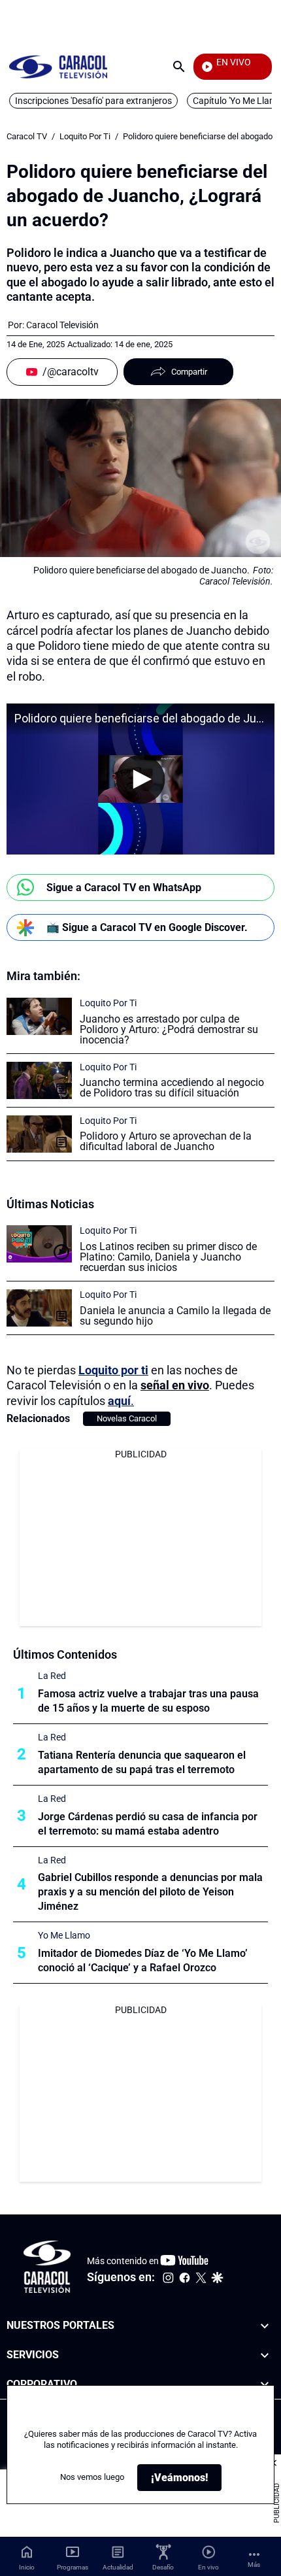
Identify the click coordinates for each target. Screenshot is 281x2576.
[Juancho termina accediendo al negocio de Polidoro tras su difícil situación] (39, 1080)
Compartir (189, 372)
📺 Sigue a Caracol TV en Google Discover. (147, 927)
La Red (52, 1676)
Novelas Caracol (127, 1418)
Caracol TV (27, 136)
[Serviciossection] (265, 2355)
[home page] (58, 66)
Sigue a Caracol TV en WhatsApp (124, 888)
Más (254, 2565)
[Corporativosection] (265, 2385)
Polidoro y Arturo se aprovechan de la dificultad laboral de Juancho (166, 1141)
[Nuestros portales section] (265, 2326)
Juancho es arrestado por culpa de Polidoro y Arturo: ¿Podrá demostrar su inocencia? (169, 1029)
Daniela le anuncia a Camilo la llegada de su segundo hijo (175, 1316)
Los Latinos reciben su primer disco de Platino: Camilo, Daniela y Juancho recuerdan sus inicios (168, 1257)
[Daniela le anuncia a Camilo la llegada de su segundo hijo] (39, 1308)
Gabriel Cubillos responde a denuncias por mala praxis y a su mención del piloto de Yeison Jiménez (150, 1892)
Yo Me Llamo (64, 1935)
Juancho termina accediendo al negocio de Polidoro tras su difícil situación (172, 1088)
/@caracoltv (71, 372)
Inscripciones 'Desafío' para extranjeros (93, 101)
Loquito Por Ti (85, 136)
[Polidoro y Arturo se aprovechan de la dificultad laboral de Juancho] (39, 1134)
